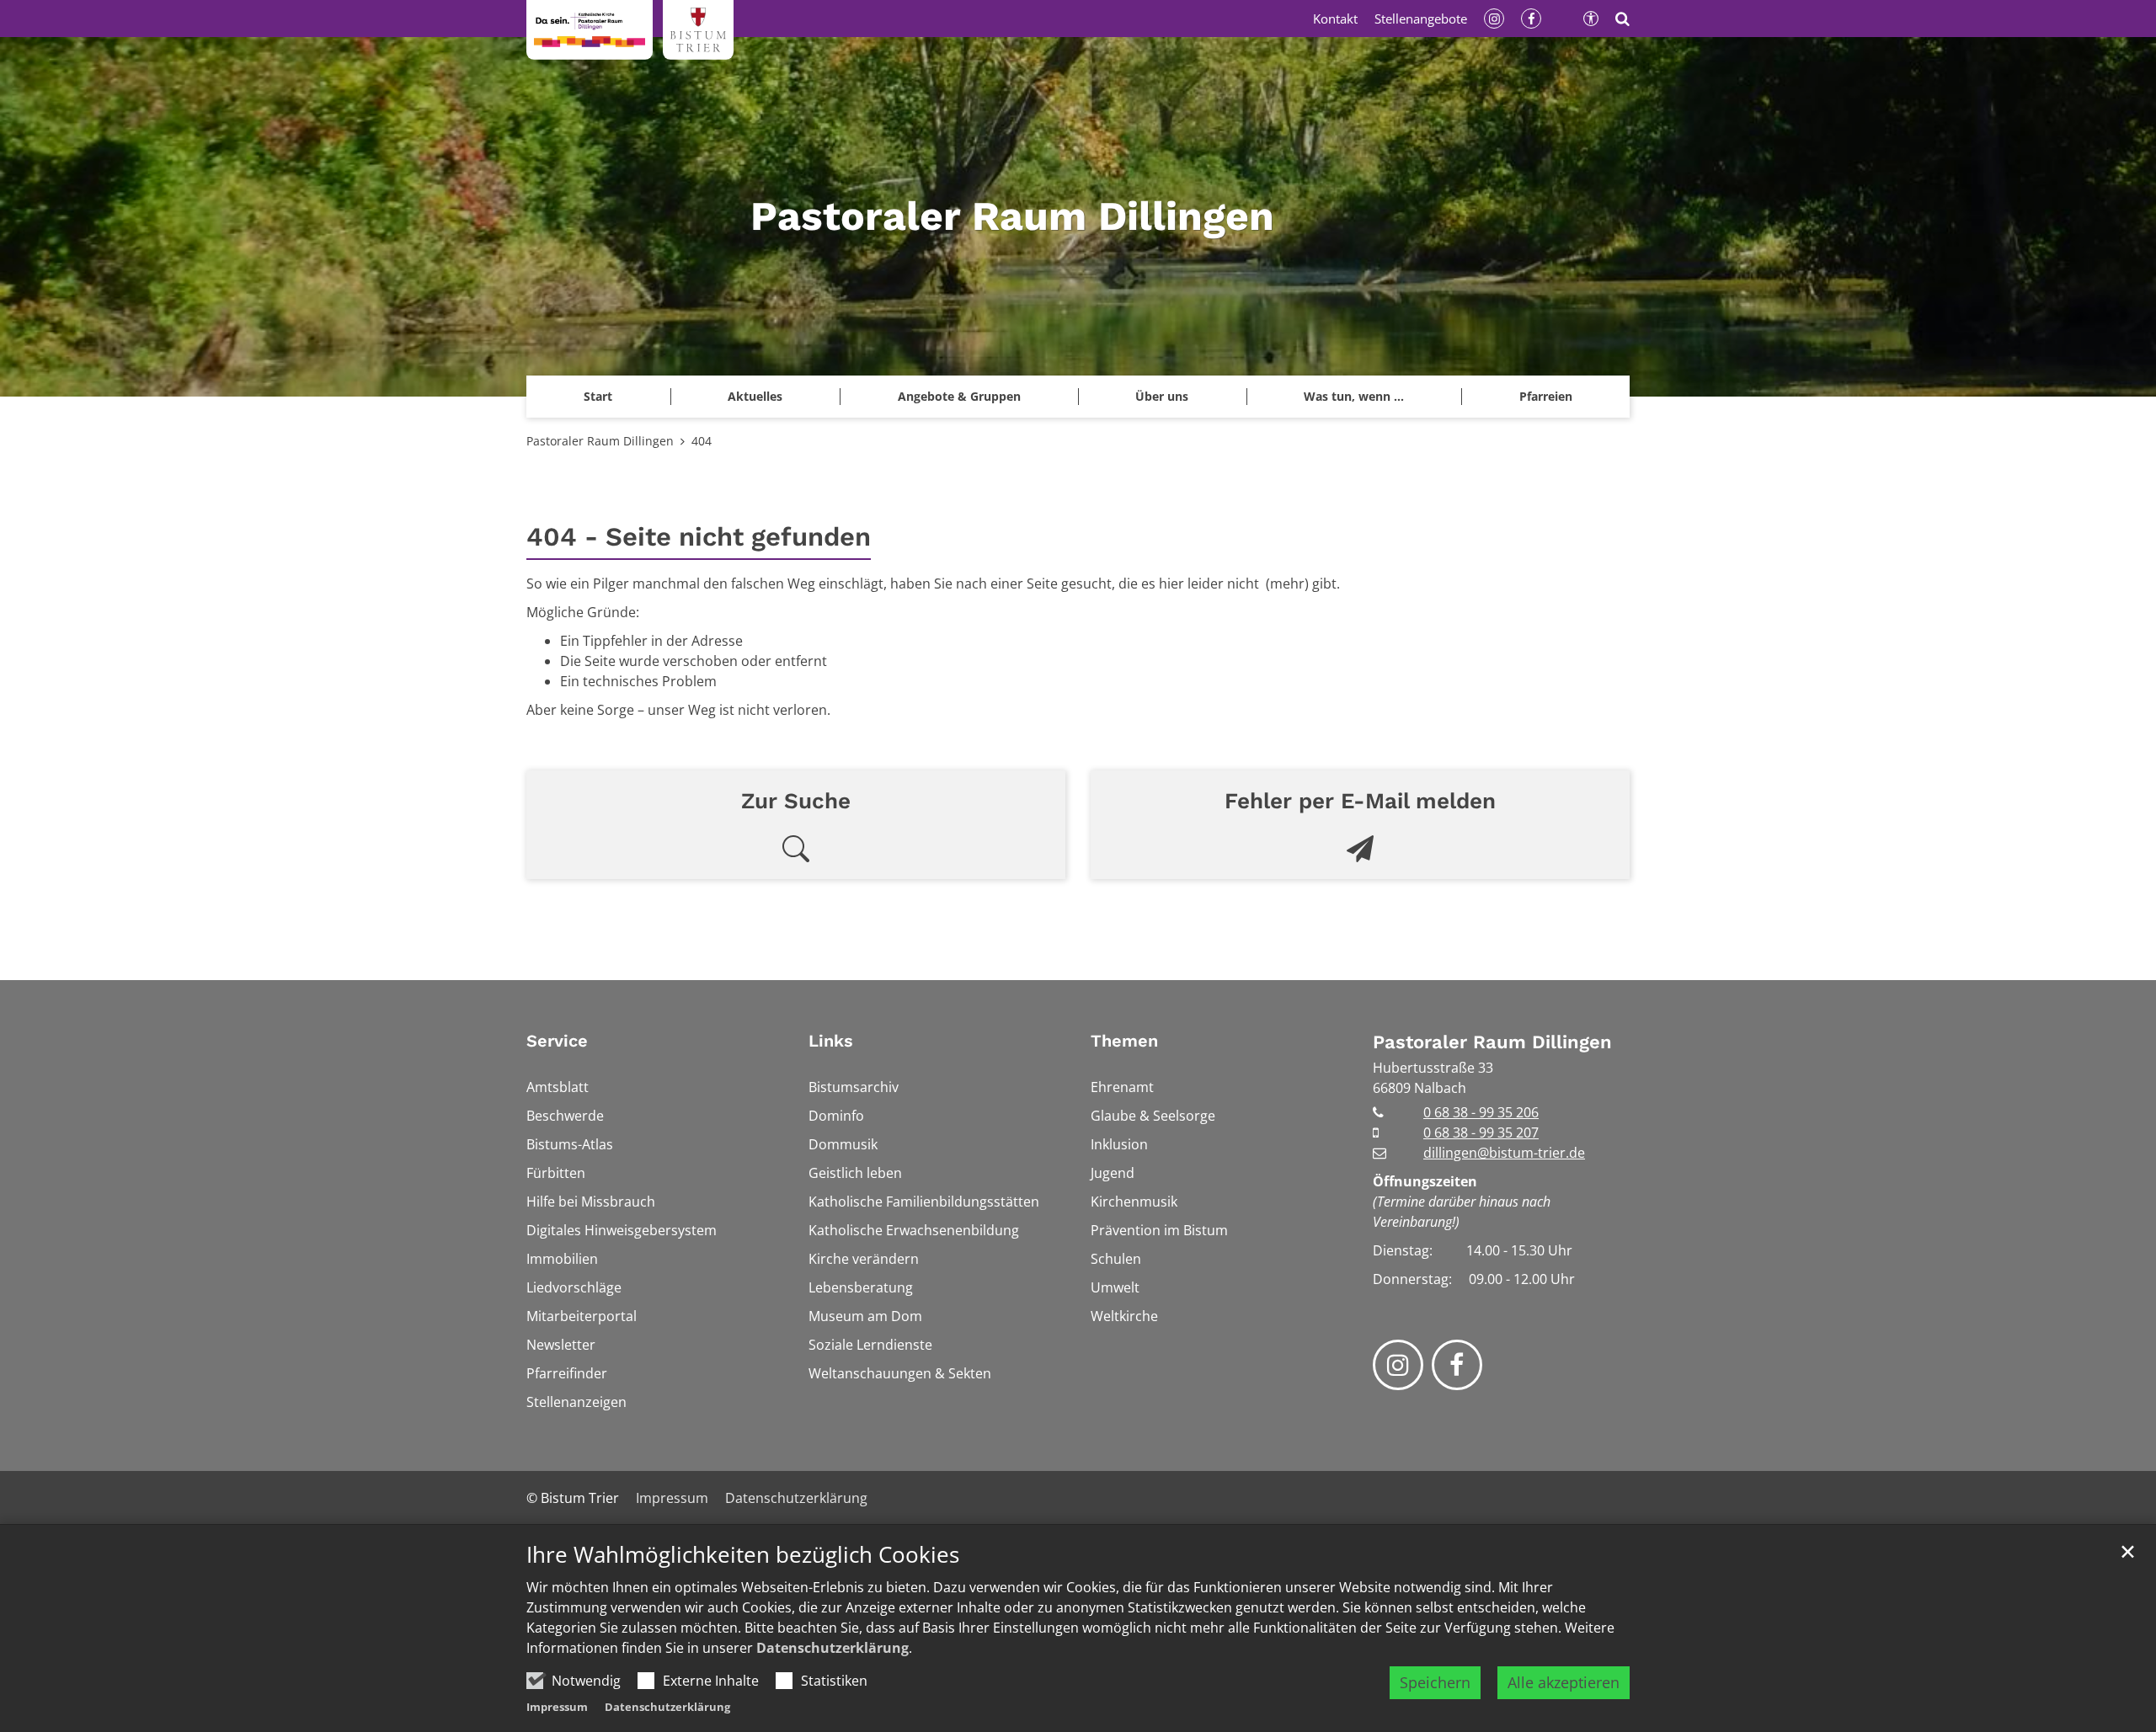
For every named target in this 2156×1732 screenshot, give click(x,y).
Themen (1124, 1041)
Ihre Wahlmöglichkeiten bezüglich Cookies (743, 1555)
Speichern (1435, 1682)
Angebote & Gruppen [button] (959, 396)
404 (702, 441)
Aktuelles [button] (755, 396)
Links (831, 1041)
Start (598, 396)
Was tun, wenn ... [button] (1354, 396)
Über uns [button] (1162, 396)
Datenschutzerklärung (833, 1648)
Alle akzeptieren (1564, 1682)
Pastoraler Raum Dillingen (600, 441)
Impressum (557, 1707)
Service (557, 1041)
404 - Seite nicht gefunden (699, 537)
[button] (1545, 397)
